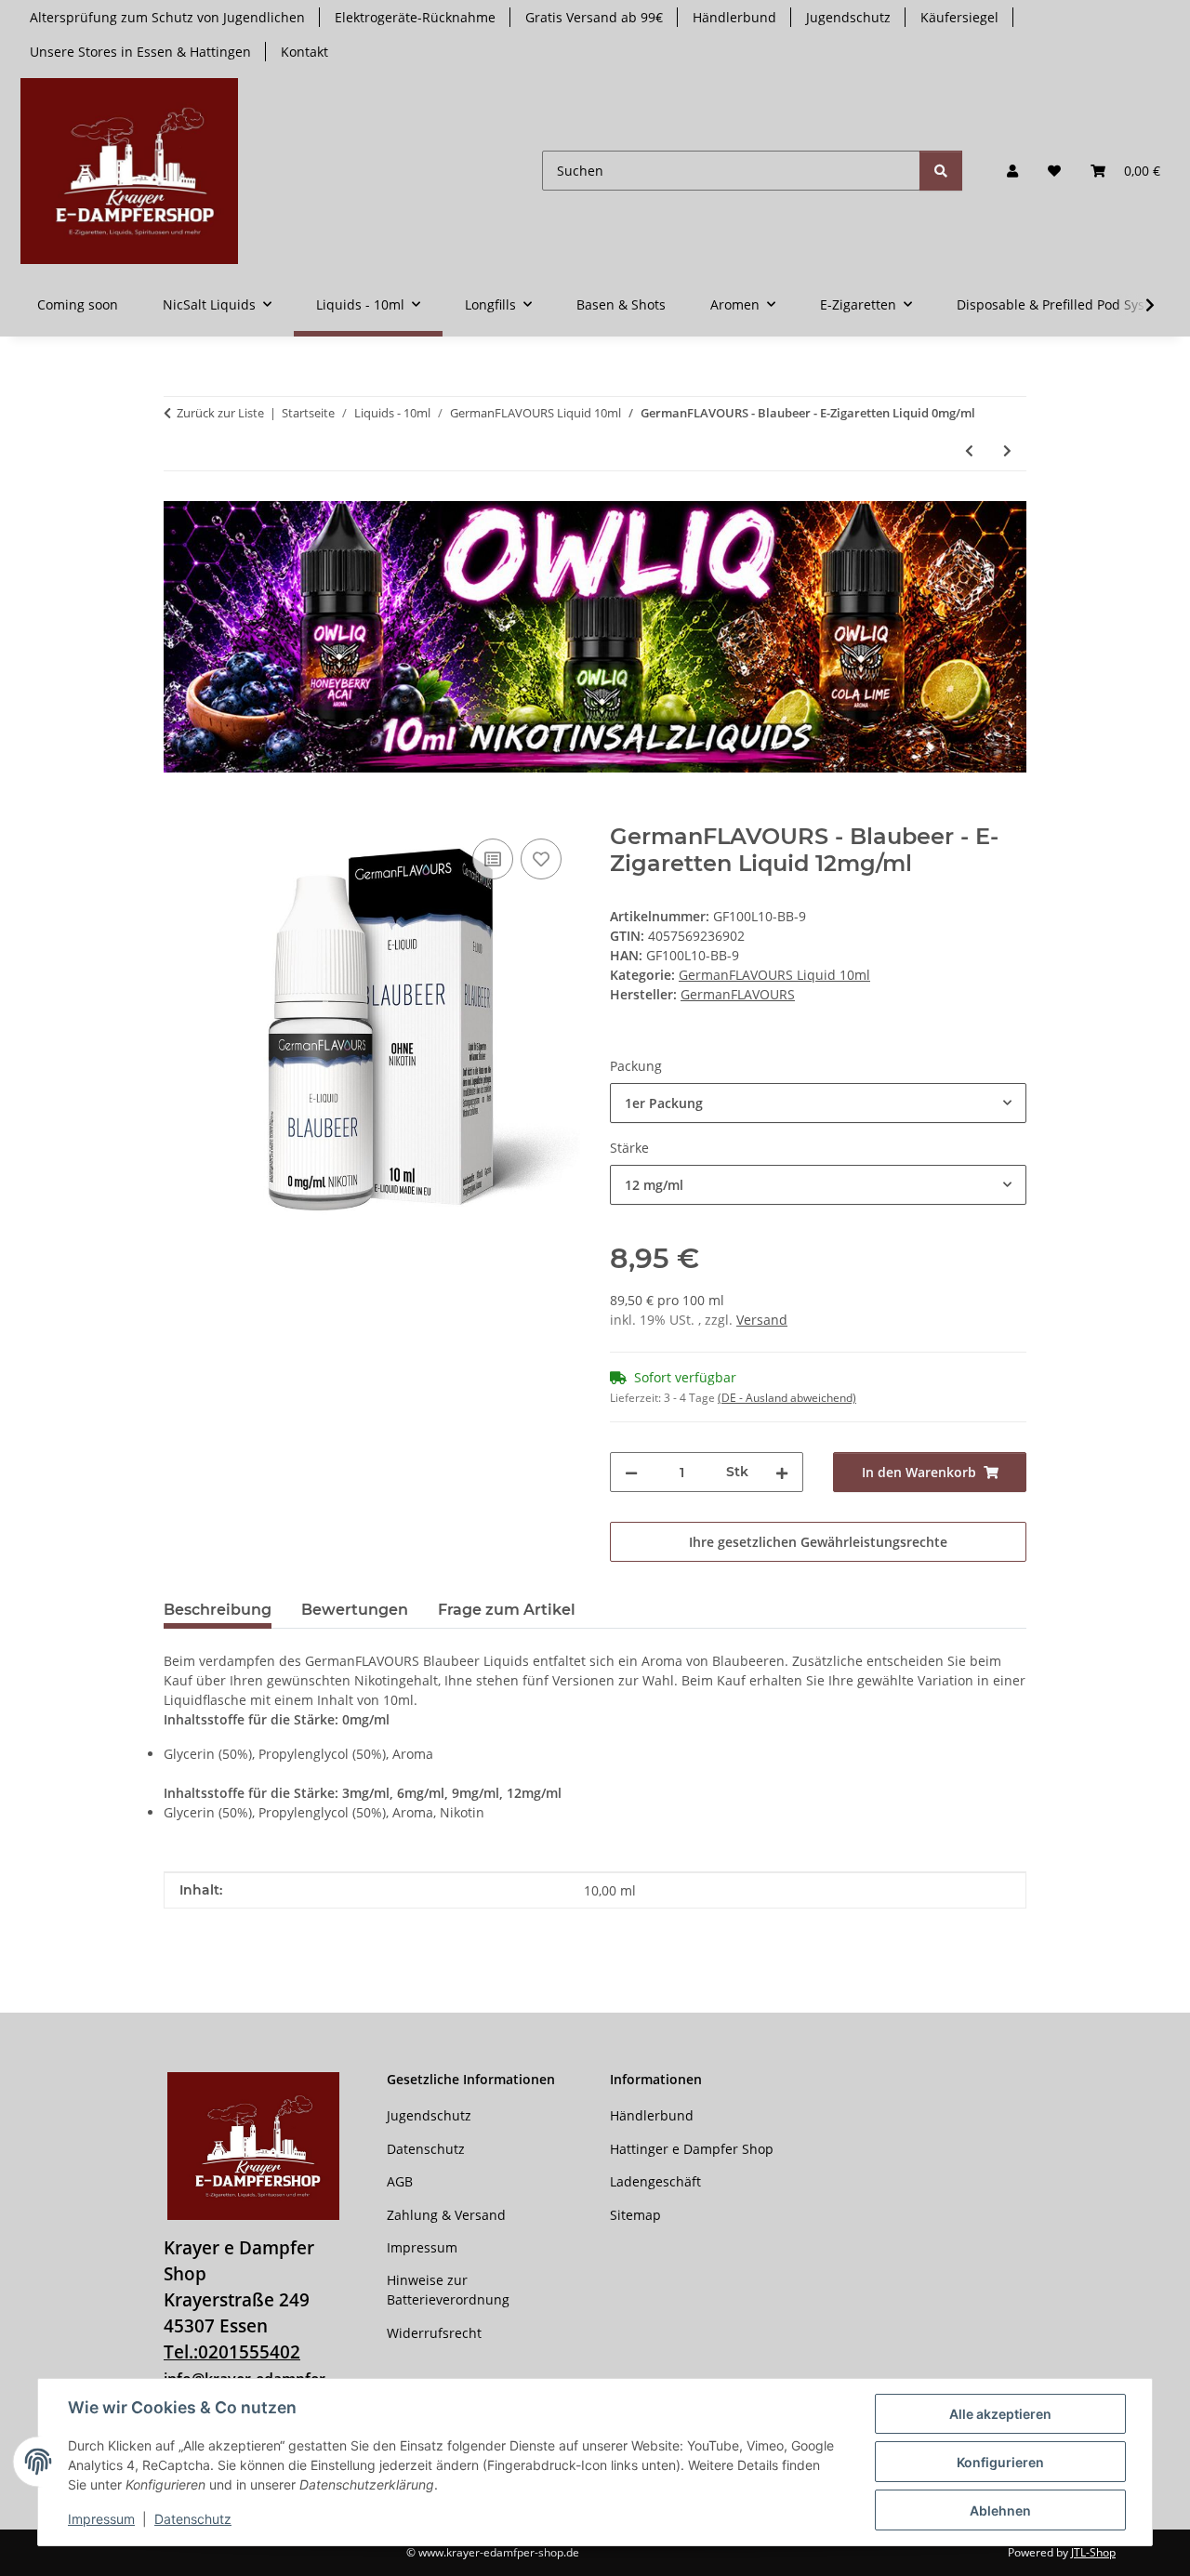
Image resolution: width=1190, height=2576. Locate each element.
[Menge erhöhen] (782, 1472)
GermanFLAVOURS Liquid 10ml (774, 975)
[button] (1012, 171)
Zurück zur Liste (220, 413)
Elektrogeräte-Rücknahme (415, 17)
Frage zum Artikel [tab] (507, 1610)
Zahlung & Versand (446, 2215)
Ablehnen (1000, 2510)
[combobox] (818, 1103)
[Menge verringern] (631, 1472)
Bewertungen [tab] (355, 1610)
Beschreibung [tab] (218, 1610)
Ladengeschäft (655, 2181)
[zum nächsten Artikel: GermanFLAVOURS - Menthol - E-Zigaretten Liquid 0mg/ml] (1007, 450)
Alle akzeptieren (1000, 2414)
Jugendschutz (848, 17)
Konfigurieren (1000, 2462)
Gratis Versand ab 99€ (594, 17)
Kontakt (304, 52)
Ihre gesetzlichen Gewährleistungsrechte (818, 1542)
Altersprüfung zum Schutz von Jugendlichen (167, 17)
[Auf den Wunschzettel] (541, 859)
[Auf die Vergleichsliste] (493, 859)
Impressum (101, 2519)
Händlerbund (734, 17)
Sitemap (635, 2215)
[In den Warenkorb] (178, 813)
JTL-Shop (1093, 2552)
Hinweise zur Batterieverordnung (448, 2290)
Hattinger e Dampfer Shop (692, 2149)
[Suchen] (941, 171)
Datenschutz (193, 2519)
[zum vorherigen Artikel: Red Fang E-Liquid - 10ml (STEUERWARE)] (969, 450)
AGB (400, 2181)
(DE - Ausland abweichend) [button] (787, 1398)
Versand (762, 1320)
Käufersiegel (959, 17)
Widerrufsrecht (434, 2333)
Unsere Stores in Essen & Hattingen (140, 52)
